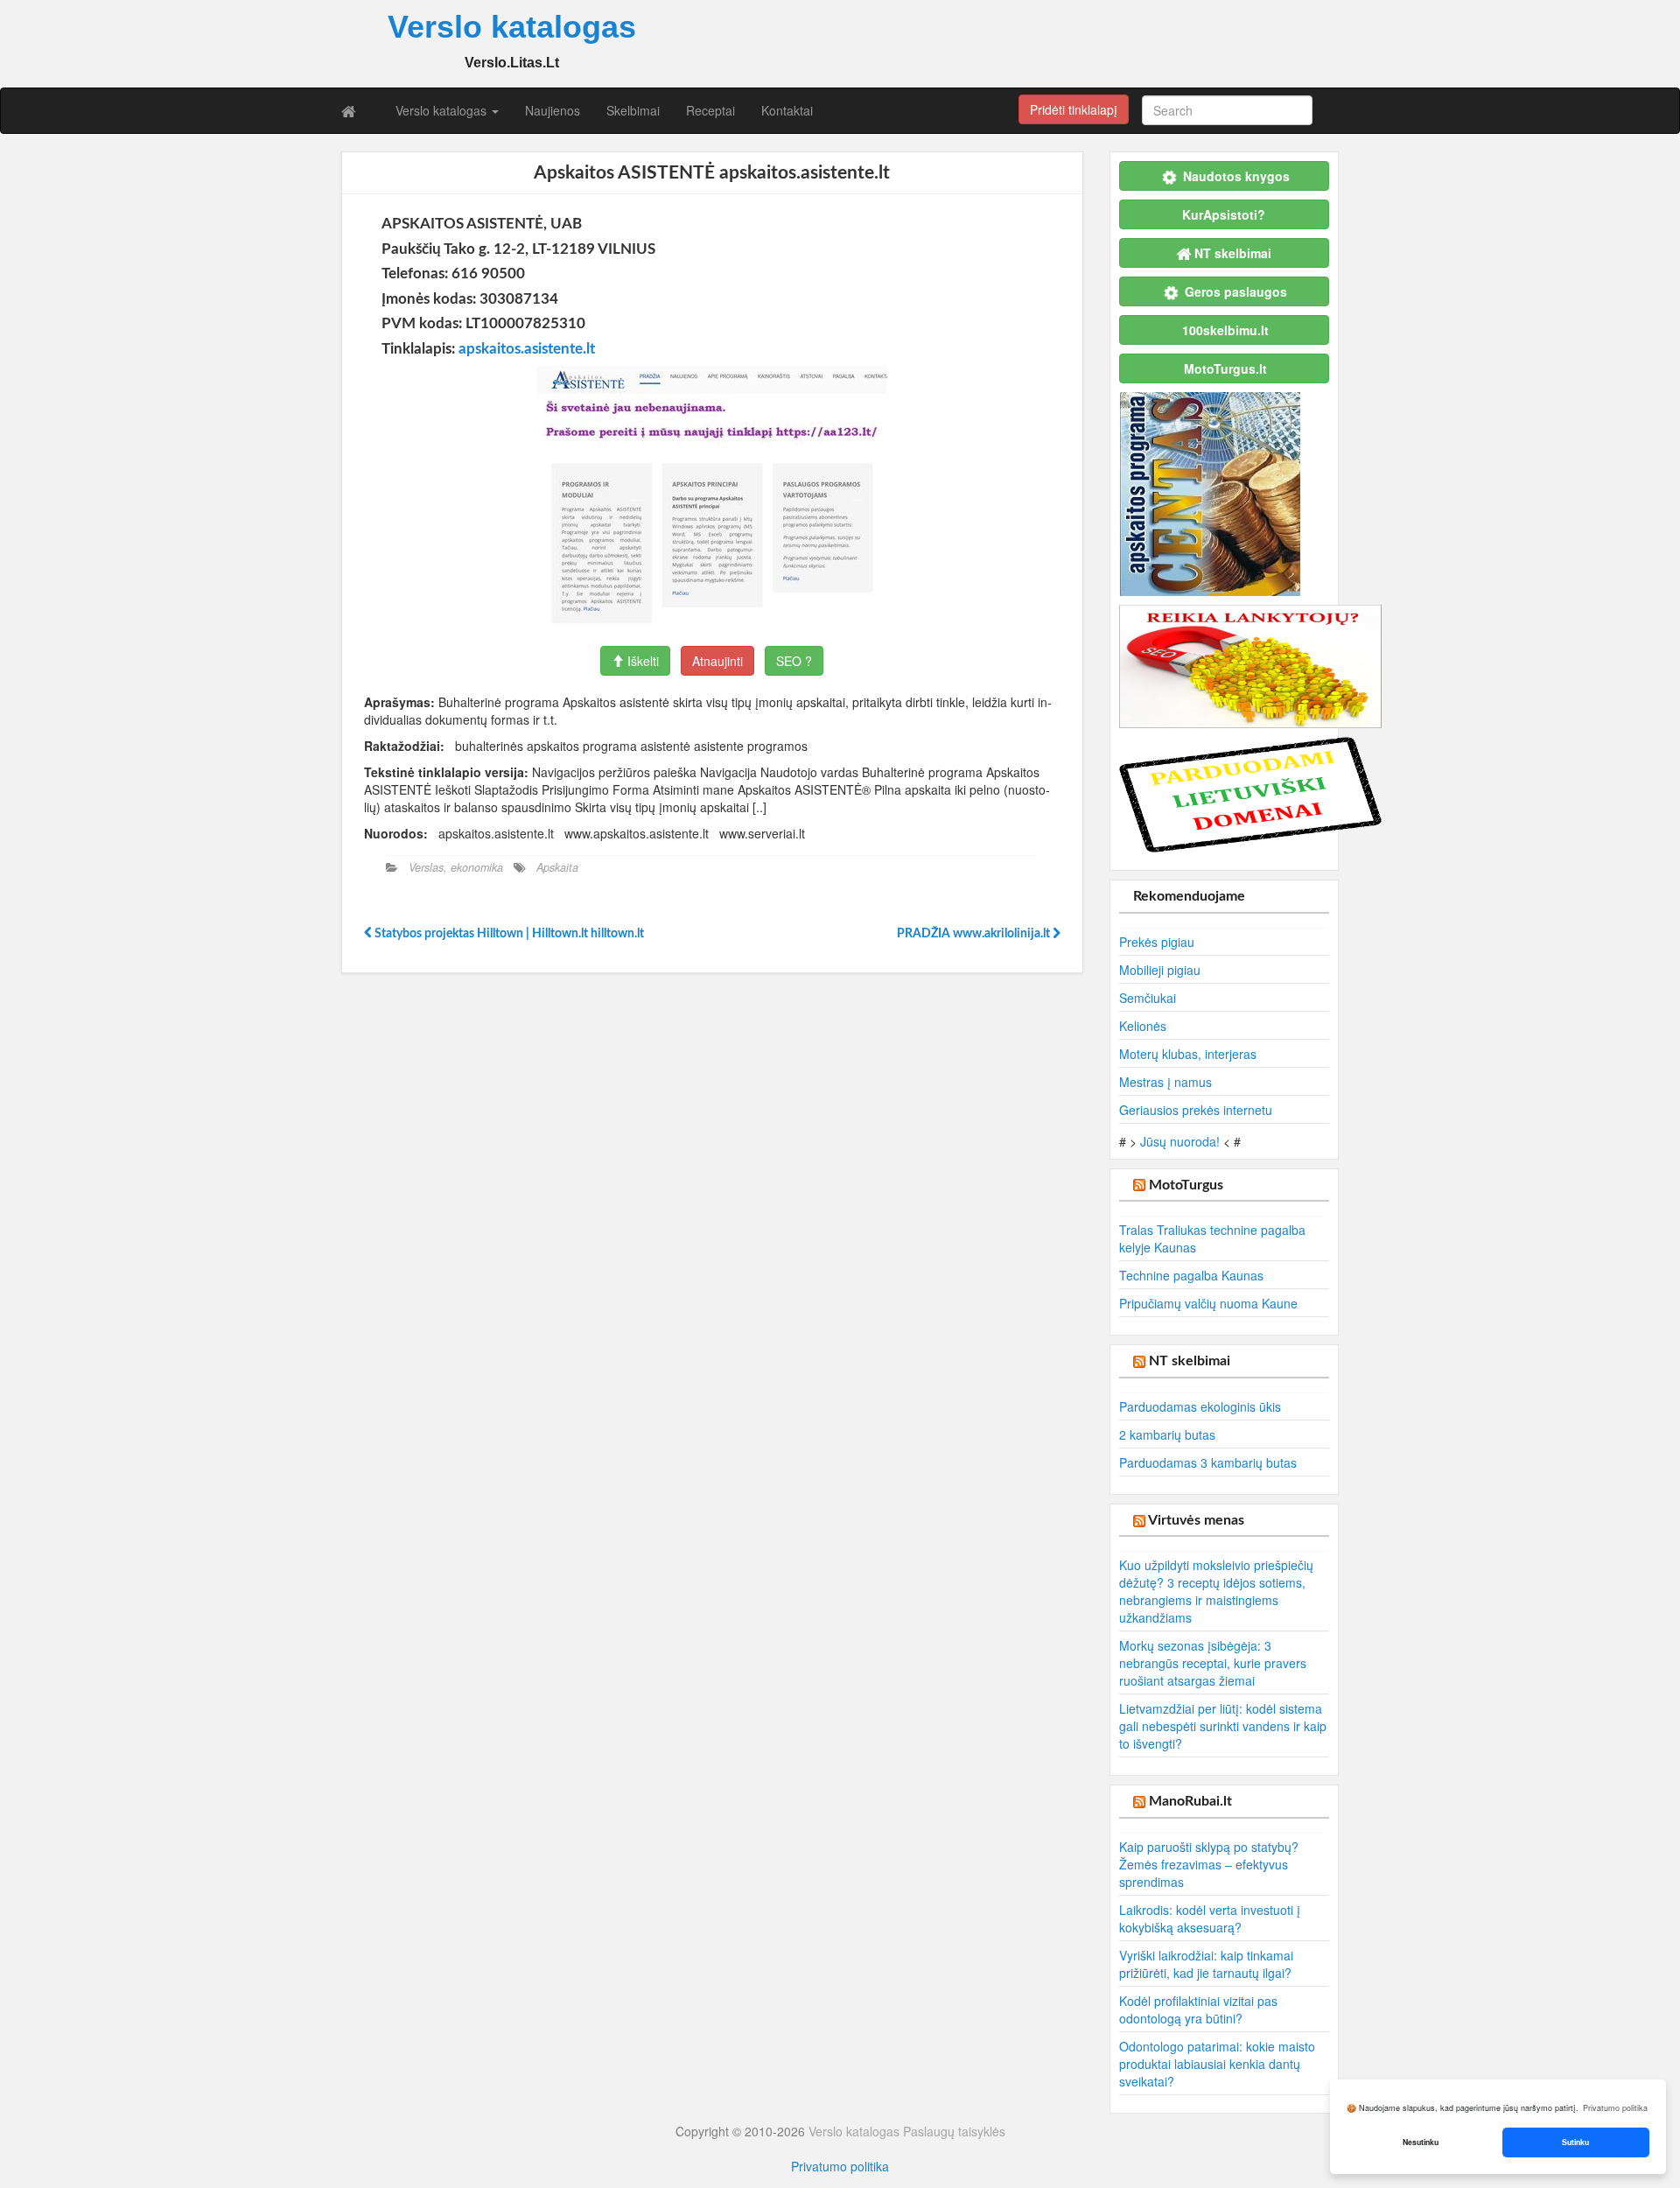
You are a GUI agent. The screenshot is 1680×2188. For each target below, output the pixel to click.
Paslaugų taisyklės (954, 2131)
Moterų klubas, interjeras (1188, 1054)
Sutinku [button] (1575, 2142)
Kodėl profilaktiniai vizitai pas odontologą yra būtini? (1198, 2009)
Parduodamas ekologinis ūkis (1200, 1406)
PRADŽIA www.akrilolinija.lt (975, 934)
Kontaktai (787, 110)
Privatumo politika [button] (1615, 2108)
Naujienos (553, 110)
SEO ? (794, 661)
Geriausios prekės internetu (1196, 1110)
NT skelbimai (1190, 1361)
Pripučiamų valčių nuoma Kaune (1208, 1303)
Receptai (710, 110)
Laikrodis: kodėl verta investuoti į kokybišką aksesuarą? (1210, 1918)
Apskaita (557, 867)
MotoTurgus (1186, 1185)
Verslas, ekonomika (456, 867)
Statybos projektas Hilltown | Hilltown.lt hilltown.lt (508, 934)
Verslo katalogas (443, 110)
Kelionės (1143, 1026)
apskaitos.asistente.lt (527, 349)
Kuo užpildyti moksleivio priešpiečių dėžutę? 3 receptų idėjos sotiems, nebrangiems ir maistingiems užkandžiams (1216, 1591)
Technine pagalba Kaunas (1191, 1275)
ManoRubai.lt (1190, 1801)
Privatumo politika (840, 2166)
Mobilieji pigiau (1160, 970)
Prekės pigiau (1157, 942)
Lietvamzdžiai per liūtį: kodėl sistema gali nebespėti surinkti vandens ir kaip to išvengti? (1223, 1726)
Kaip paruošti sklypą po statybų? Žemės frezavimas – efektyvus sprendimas (1209, 1864)
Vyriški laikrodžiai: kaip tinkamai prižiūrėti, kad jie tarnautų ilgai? (1206, 1964)
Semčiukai (1148, 998)
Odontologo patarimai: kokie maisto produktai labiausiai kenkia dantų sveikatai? (1217, 2064)
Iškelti (641, 661)
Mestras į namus (1165, 1082)
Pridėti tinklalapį (1074, 109)
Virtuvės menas (1196, 1520)
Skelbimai (633, 110)
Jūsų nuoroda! (1180, 1141)
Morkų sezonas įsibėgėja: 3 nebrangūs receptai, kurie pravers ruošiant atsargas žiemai (1213, 1663)
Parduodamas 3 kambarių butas (1208, 1462)
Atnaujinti (717, 661)
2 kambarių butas (1167, 1434)
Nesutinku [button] (1421, 2142)
